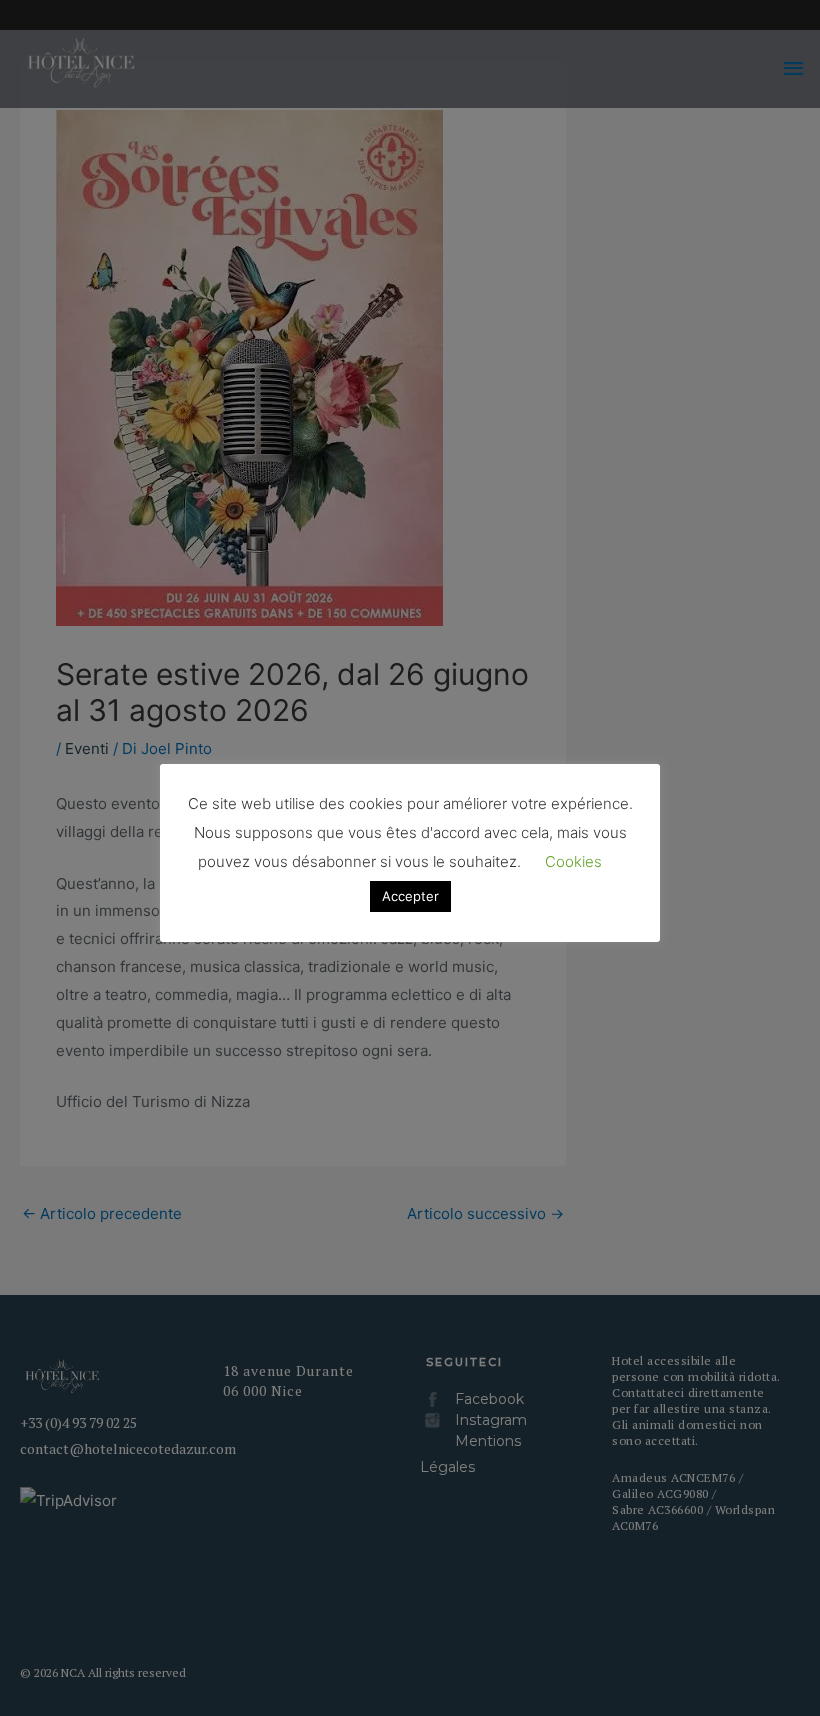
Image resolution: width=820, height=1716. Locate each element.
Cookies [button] (573, 861)
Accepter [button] (410, 896)
